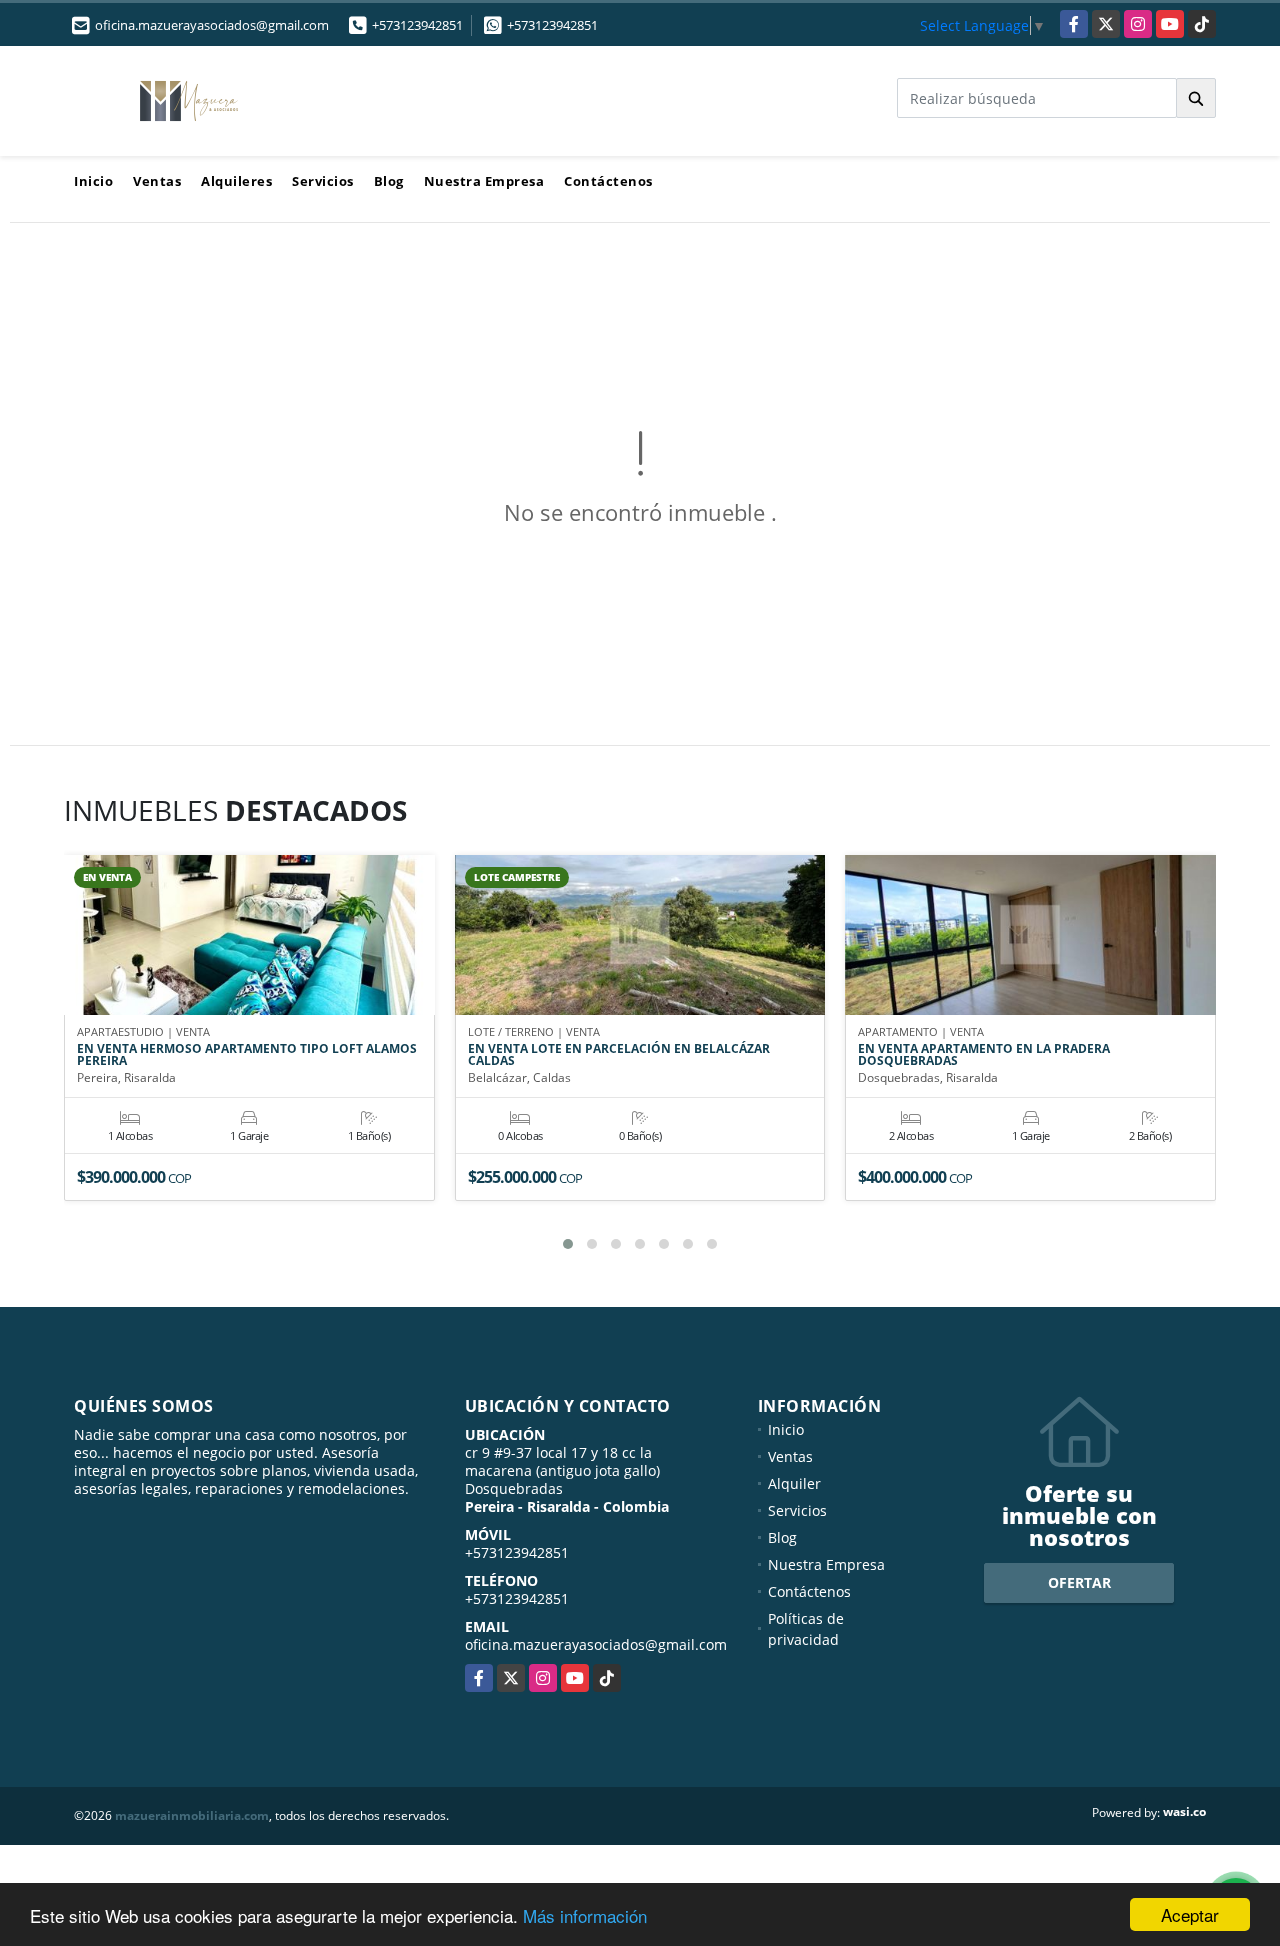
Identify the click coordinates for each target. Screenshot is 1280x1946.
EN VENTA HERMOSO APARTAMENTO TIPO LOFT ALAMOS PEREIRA (247, 1055)
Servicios (323, 181)
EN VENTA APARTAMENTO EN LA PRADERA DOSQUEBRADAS (984, 1055)
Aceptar (1190, 1914)
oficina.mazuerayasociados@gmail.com (596, 1644)
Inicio (93, 181)
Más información (585, 1915)
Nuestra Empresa (484, 181)
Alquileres (236, 181)
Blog (389, 181)
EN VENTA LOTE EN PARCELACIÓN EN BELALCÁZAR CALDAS (619, 1055)
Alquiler (794, 1483)
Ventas (157, 181)
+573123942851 (417, 25)
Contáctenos (608, 181)
